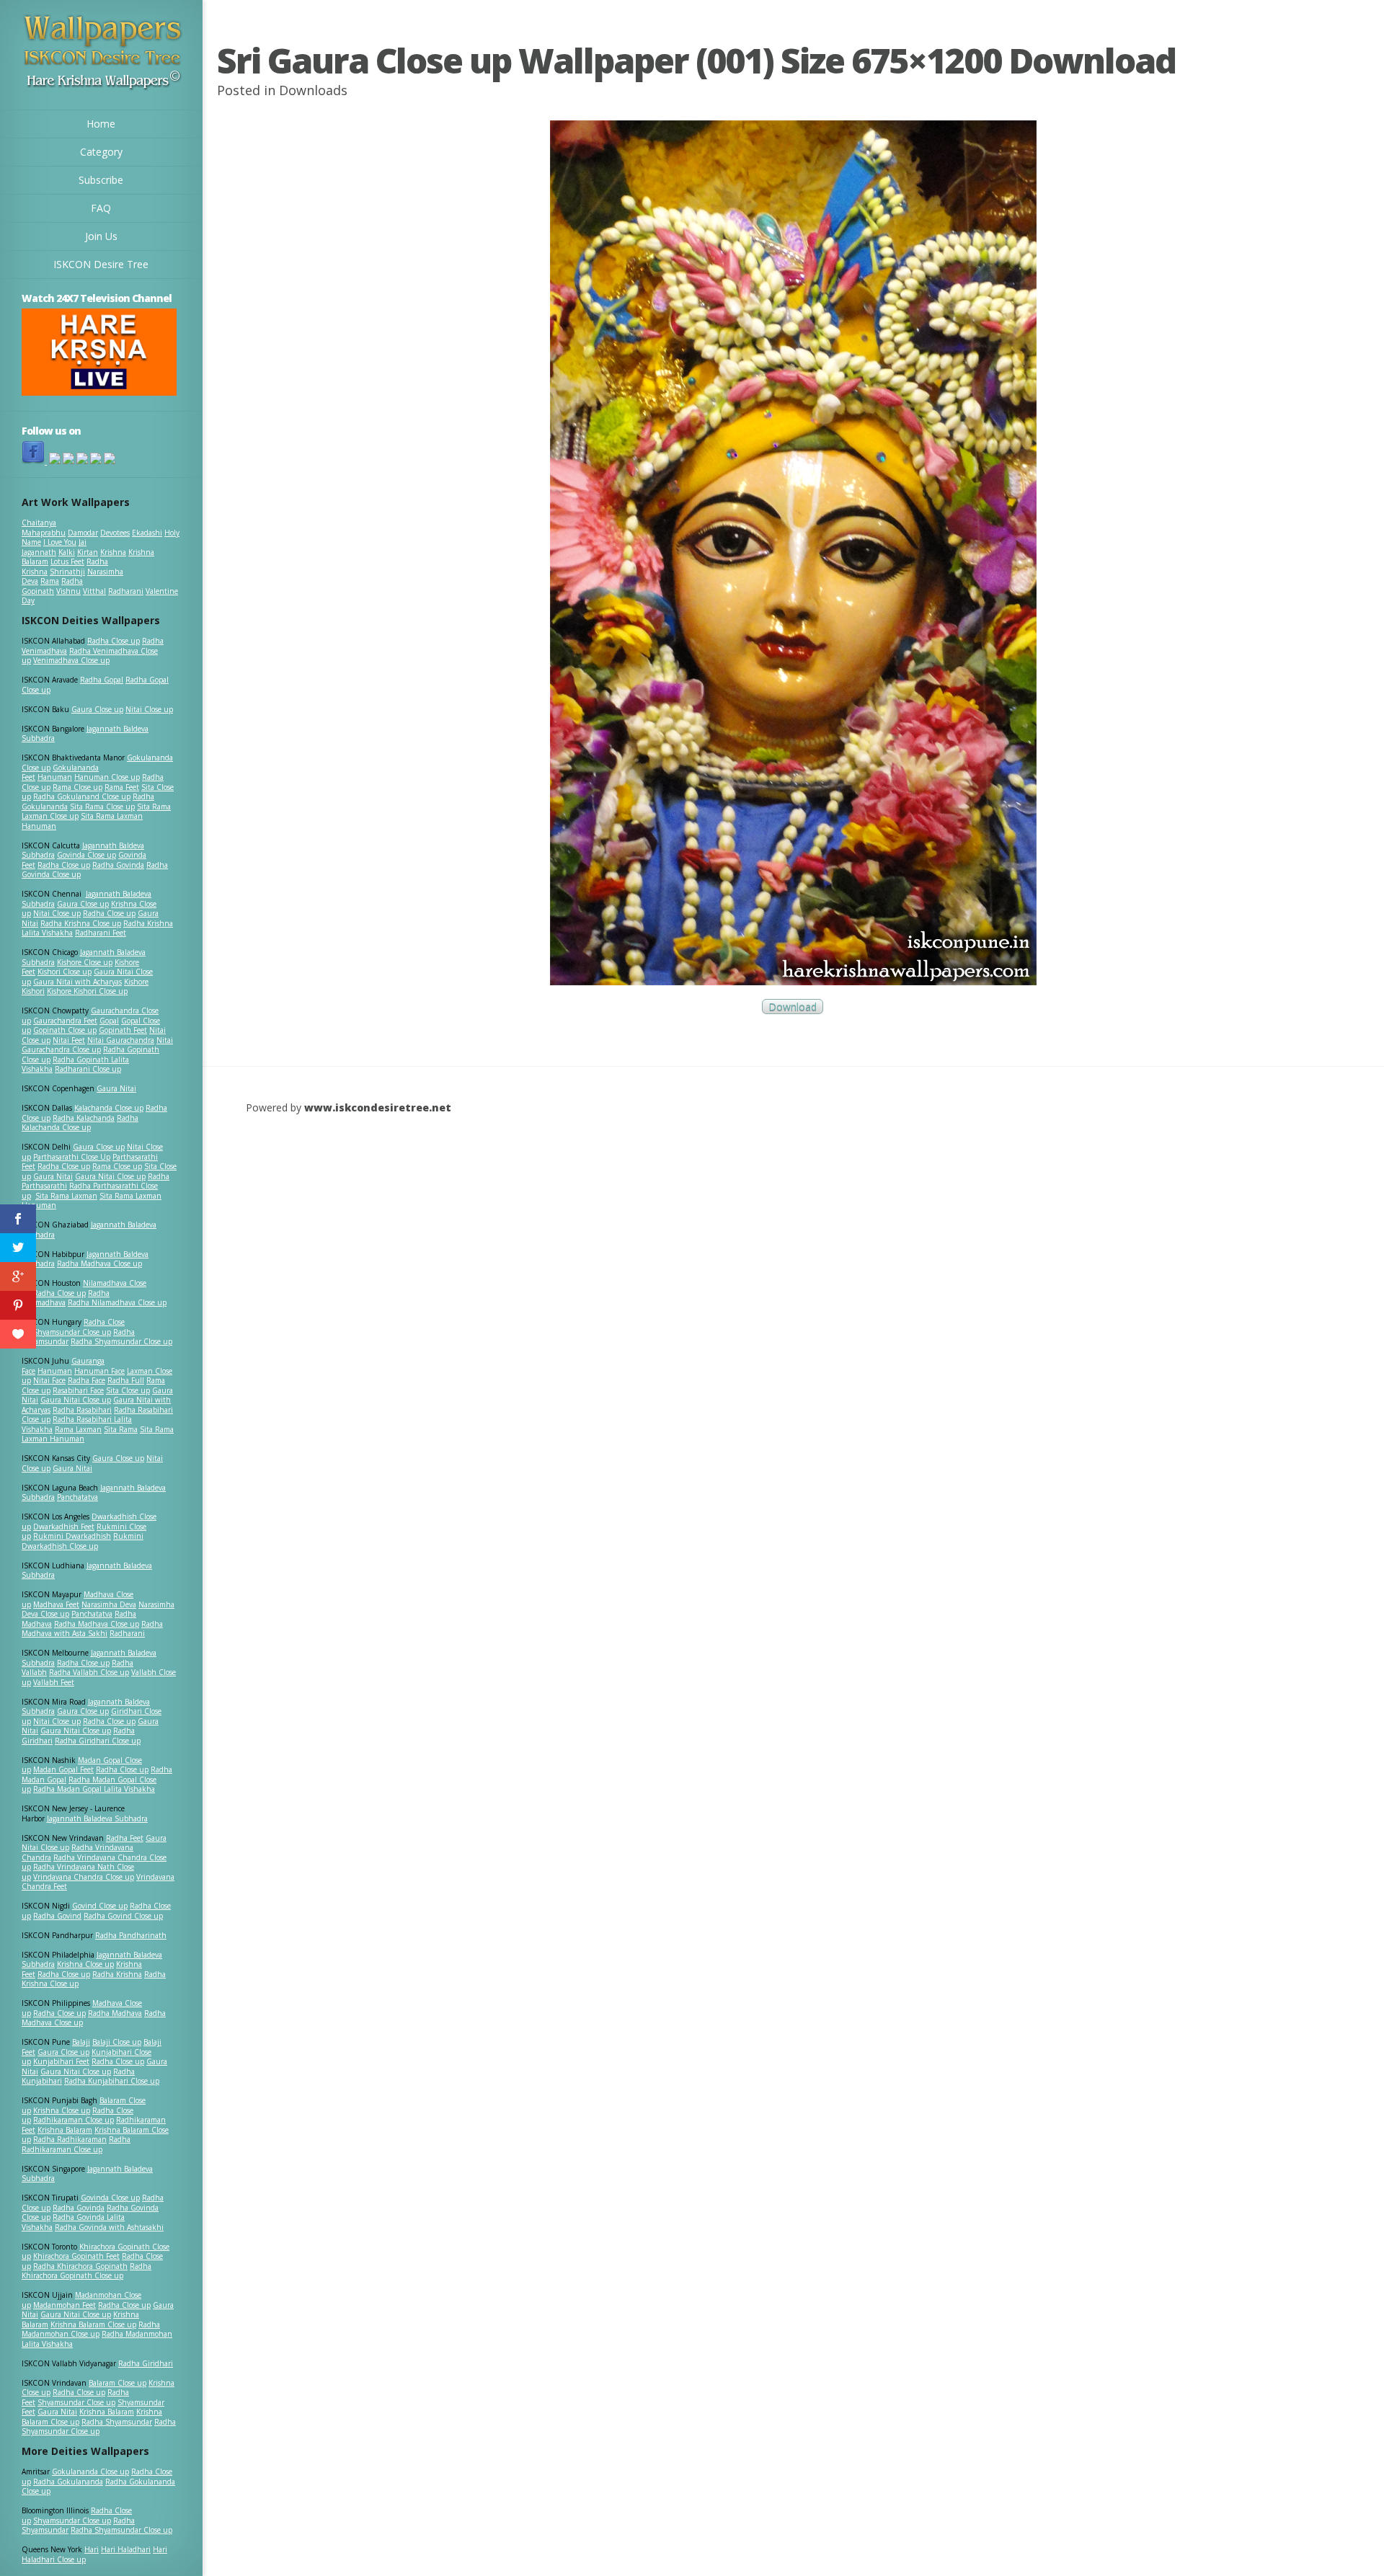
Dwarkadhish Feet (64, 1527)
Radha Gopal (102, 680)
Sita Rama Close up (102, 807)
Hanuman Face (99, 1371)
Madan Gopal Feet (63, 1769)
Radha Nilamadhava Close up (117, 1302)
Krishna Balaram (65, 2130)
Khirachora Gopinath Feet (76, 2256)
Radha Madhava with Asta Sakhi (92, 1629)
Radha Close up (114, 641)
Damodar (83, 533)
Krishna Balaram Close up (93, 2324)
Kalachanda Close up (109, 1108)
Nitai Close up (149, 709)
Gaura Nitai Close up (110, 1176)
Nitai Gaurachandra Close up (97, 1045)
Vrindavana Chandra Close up (84, 1877)
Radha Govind (57, 1916)
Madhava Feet (56, 1604)
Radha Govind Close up (123, 1916)
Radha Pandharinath (131, 1935)
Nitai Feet (69, 1040)
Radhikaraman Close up (74, 2120)
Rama (50, 581)
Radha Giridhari (146, 2363)
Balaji (81, 2042)
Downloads (313, 90)
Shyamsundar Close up (72, 1332)
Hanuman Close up (107, 777)
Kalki (67, 552)
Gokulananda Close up (90, 2471)
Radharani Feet (101, 933)
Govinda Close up (86, 855)
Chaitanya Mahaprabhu (44, 528)
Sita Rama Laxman (66, 1196)
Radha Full (126, 1380)
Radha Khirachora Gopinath (80, 2266)
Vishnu (68, 591)
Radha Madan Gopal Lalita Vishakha (94, 1789)
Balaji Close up (117, 2042)
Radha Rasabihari (82, 1410)
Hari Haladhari (126, 2549)
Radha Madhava (115, 2013)
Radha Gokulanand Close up (82, 796)
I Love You (60, 542)
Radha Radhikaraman (70, 2139)
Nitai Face (49, 1380)
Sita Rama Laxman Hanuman (82, 821)
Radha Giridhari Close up (98, 1741)
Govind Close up (100, 1906)
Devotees (115, 533)
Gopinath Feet (123, 1030)
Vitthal (94, 591)
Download (793, 1007)
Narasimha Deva (109, 1604)
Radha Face (86, 1380)
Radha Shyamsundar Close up (121, 1341)
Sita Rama (121, 1429)
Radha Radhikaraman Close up (76, 2144)
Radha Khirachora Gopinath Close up (86, 2271)
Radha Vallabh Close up (89, 1672)
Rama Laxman (78, 1429)
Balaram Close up (117, 2383)
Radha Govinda (118, 865)
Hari (92, 2549)
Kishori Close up (65, 972)
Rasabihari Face (78, 1390)
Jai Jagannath (54, 547)
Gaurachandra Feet (65, 1021)
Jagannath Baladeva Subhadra (87, 1571)
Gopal (109, 1021)
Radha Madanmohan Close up (91, 2329)
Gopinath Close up (65, 1030)
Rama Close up (77, 787)
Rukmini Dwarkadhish (72, 1536)
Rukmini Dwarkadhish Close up (83, 1541)
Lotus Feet (67, 561)
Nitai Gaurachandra (121, 1040)
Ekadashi (147, 533)
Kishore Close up (85, 962)
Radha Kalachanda (84, 1118)
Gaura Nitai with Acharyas (77, 982)
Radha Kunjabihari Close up (112, 2081)
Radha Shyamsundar (117, 2422)
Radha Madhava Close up (99, 1263)
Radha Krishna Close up (81, 923)
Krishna (113, 552)
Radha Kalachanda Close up (80, 1123)
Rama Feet (122, 787)
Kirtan (88, 552)
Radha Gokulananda (68, 2482)
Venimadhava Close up (71, 660)
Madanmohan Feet (65, 2305)
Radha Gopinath (52, 586)
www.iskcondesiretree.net (378, 1107)
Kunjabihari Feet (61, 2061)
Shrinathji (67, 572)
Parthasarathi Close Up (72, 1157)
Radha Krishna (117, 1974)
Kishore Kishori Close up (87, 991)
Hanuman (55, 777)
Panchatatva (77, 1497)
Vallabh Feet (54, 1682)
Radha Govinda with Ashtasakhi (109, 2227)
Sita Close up (128, 1390)
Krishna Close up (85, 1964)
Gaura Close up (97, 709)
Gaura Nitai (116, 1088)
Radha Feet (125, 1838)
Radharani (126, 591)
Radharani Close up (88, 1069)
